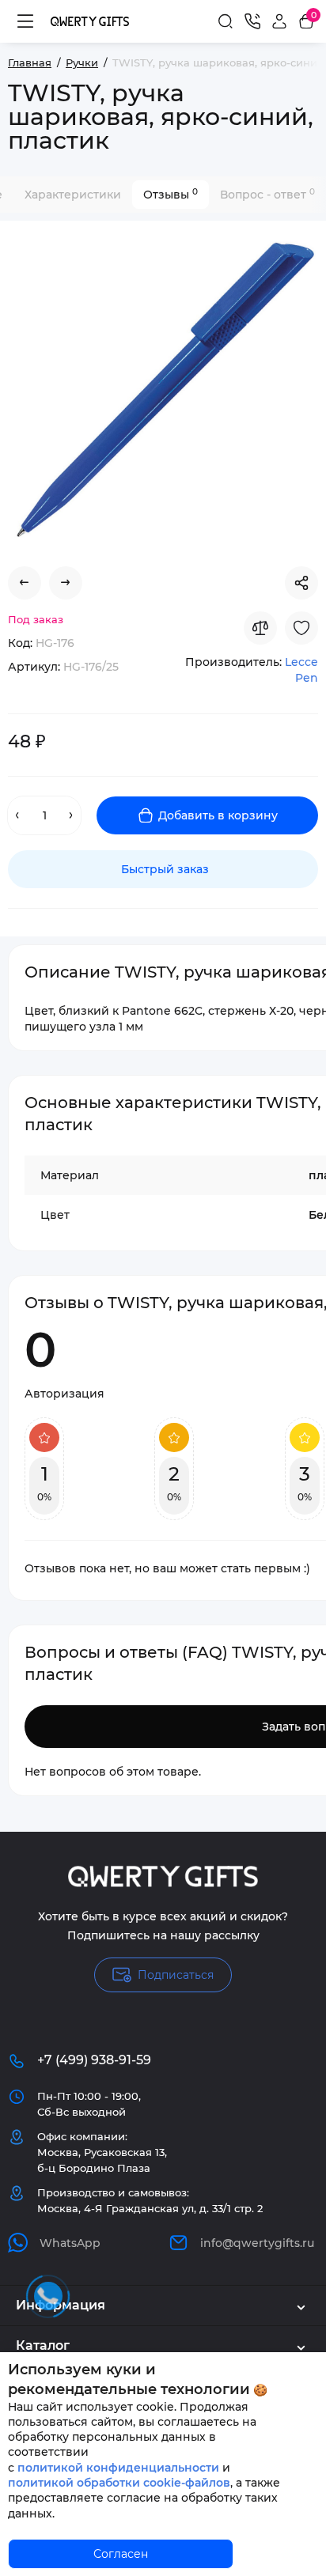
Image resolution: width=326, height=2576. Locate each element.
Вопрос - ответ (267, 194)
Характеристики (73, 195)
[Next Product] (66, 583)
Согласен (121, 2554)
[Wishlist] (301, 628)
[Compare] (260, 628)
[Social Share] (301, 583)
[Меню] (25, 21)
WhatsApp (70, 2243)
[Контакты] (252, 21)
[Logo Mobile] (90, 21)
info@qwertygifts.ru (257, 2243)
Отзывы (171, 194)
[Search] (226, 21)
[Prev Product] (25, 583)
